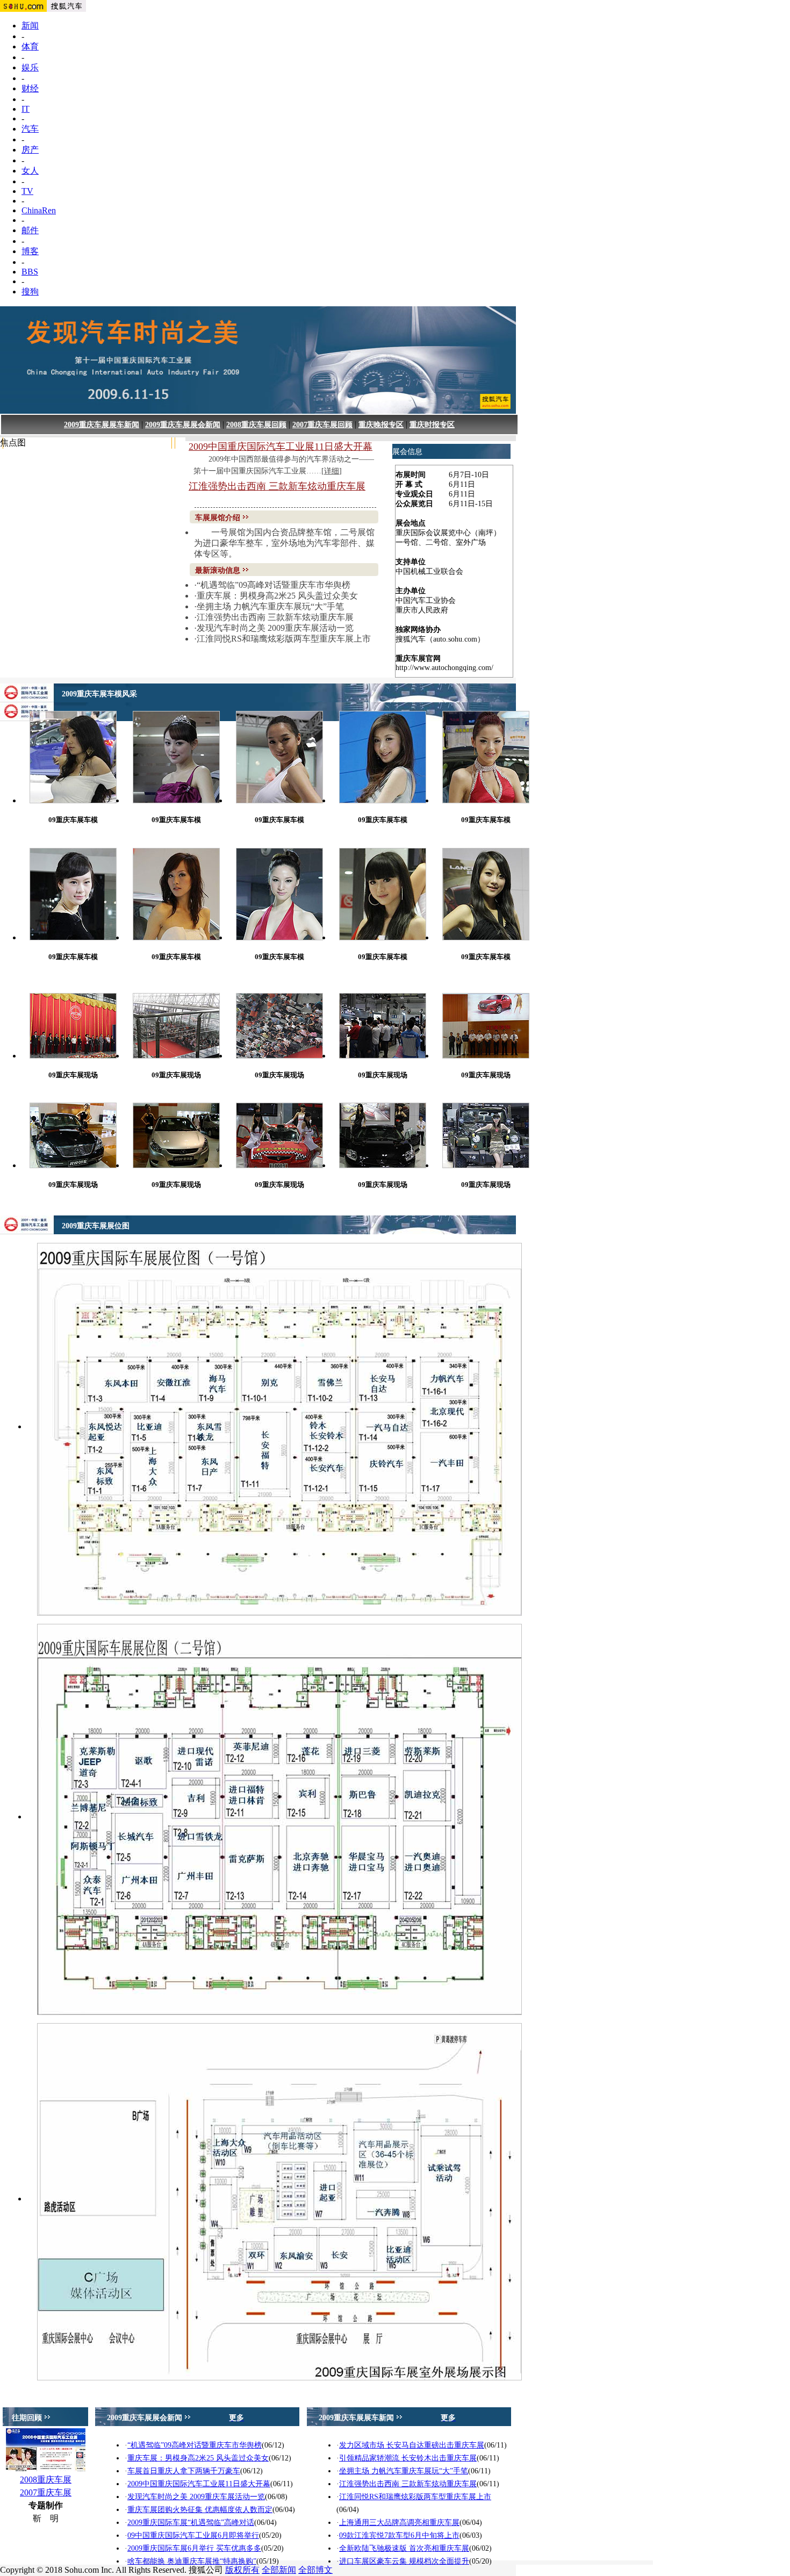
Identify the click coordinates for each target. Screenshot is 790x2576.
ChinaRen (39, 210)
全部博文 (315, 2570)
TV (27, 191)
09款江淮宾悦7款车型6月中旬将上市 (399, 2535)
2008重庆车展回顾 (256, 425)
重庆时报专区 (432, 425)
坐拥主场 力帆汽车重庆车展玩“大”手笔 (270, 606)
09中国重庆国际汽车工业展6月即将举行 (193, 2535)
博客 (30, 251)
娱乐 (30, 67)
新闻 (30, 26)
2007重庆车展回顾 (322, 425)
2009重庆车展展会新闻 (183, 425)
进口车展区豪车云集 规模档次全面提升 (404, 2561)
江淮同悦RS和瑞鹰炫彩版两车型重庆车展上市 (284, 639)
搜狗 (30, 292)
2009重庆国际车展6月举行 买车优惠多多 (194, 2548)
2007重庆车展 (46, 2492)
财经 (30, 88)
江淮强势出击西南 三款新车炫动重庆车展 (277, 486)
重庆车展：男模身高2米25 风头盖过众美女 (277, 596)
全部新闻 (279, 2570)
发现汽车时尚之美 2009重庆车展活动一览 (275, 628)
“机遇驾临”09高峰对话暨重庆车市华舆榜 (274, 585)
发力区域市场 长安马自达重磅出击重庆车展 (412, 2445)
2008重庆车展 (46, 2480)
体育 (30, 46)
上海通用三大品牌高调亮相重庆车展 (399, 2523)
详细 (332, 471)
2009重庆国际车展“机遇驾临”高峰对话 (191, 2523)
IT (26, 109)
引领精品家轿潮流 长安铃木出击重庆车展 (408, 2458)
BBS (30, 272)
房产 (30, 150)
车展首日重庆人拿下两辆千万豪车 (184, 2471)
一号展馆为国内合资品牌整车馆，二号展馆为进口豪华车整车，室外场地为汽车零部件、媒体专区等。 (284, 543)
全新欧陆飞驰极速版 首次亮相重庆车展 (404, 2548)
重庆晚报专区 (381, 425)
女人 (30, 171)
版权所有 (242, 2570)
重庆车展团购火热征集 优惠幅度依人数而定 (200, 2510)
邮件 (30, 230)
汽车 (30, 129)
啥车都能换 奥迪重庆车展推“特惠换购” (192, 2561)
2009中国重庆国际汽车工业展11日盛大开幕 (281, 447)
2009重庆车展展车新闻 (102, 425)
